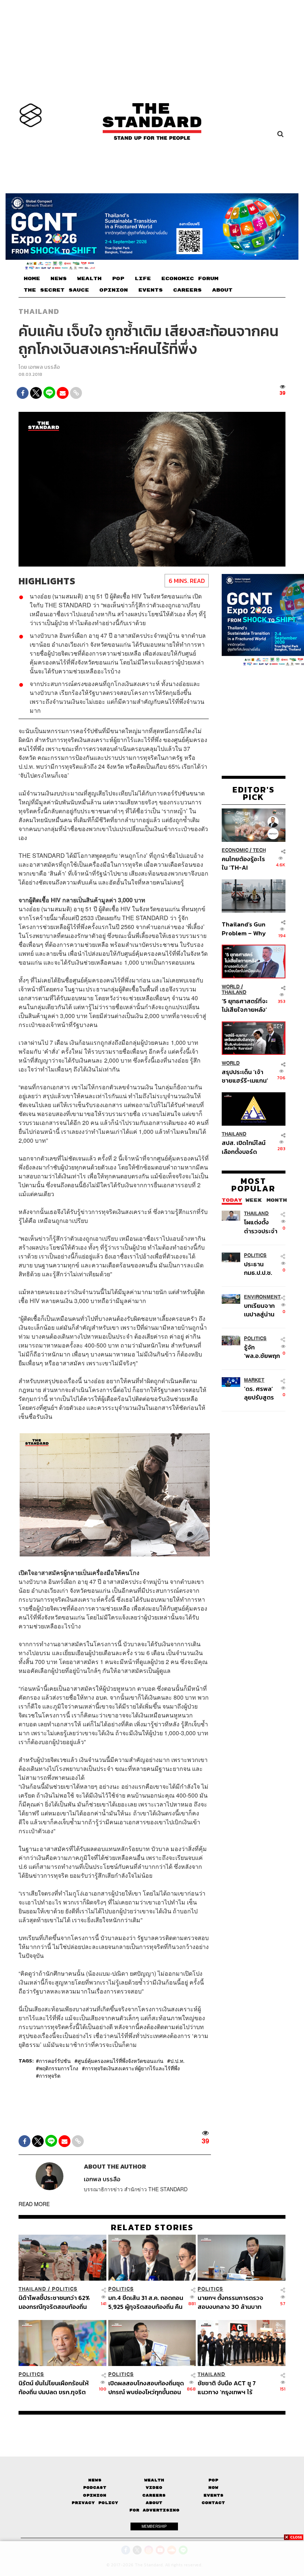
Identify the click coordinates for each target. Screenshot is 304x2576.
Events (214, 2495)
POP (118, 279)
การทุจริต (50, 2075)
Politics (255, 1255)
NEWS (59, 279)
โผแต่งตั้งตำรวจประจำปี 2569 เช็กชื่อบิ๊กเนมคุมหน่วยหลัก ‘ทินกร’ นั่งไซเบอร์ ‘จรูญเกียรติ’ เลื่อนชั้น (261, 1226)
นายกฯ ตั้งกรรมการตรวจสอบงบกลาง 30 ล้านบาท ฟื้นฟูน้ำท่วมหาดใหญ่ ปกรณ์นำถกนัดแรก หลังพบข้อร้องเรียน (233, 2302)
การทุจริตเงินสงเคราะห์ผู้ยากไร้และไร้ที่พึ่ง (132, 2068)
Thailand (39, 311)
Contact (213, 2503)
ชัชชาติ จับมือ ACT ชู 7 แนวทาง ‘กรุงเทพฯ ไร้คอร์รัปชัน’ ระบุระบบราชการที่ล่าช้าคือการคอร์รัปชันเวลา (235, 2387)
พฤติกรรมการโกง (59, 2068)
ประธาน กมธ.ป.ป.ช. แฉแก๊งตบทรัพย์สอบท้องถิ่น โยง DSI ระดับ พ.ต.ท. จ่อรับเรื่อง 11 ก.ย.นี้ (261, 1268)
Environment (262, 1297)
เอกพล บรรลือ (44, 367)
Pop (213, 2480)
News (95, 2480)
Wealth (154, 2480)
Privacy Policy (95, 2503)
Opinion (95, 2495)
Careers (154, 2495)
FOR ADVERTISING (154, 2510)
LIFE (143, 279)
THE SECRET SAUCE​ (56, 290)
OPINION (114, 290)
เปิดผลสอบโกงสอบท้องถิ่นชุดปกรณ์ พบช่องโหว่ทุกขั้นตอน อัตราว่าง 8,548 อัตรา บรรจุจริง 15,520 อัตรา (146, 2387)
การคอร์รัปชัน (55, 2061)
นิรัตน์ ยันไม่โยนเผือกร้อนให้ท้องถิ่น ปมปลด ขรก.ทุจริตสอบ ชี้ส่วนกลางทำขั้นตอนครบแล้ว (54, 2387)
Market (254, 1380)
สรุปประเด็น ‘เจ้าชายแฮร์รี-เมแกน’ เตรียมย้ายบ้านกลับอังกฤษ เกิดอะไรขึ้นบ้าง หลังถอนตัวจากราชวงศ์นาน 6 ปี (245, 1076)
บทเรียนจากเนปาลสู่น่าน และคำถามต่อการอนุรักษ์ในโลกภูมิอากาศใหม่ (261, 1310)
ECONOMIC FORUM (190, 279)
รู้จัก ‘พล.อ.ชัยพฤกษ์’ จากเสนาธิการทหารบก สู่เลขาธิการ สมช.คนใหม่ (262, 1351)
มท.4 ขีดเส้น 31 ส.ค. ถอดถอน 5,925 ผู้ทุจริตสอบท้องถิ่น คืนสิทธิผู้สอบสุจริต (146, 2302)
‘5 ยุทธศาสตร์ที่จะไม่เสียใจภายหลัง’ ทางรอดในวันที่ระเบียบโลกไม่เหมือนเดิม (245, 1005)
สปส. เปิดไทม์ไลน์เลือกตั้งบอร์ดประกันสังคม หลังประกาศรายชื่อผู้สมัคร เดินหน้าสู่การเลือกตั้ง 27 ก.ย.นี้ (244, 1147)
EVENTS (151, 290)
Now (213, 2488)
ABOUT (222, 290)
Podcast (95, 2488)
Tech (259, 850)
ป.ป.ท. (177, 2061)
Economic (235, 850)
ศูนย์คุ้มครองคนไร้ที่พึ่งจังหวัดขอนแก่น (120, 2061)
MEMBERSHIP (154, 2526)
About (154, 2503)
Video (154, 2488)
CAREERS (187, 290)
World (231, 987)
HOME (32, 279)
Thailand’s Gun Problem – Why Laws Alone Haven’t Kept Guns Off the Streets (244, 928)
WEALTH (89, 279)
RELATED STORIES (152, 2227)
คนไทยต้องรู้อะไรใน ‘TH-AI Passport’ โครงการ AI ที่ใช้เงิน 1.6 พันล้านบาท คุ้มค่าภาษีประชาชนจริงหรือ (244, 863)
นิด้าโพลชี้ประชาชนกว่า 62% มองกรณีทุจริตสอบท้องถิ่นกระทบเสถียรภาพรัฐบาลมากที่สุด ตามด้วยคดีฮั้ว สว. (55, 2302)
